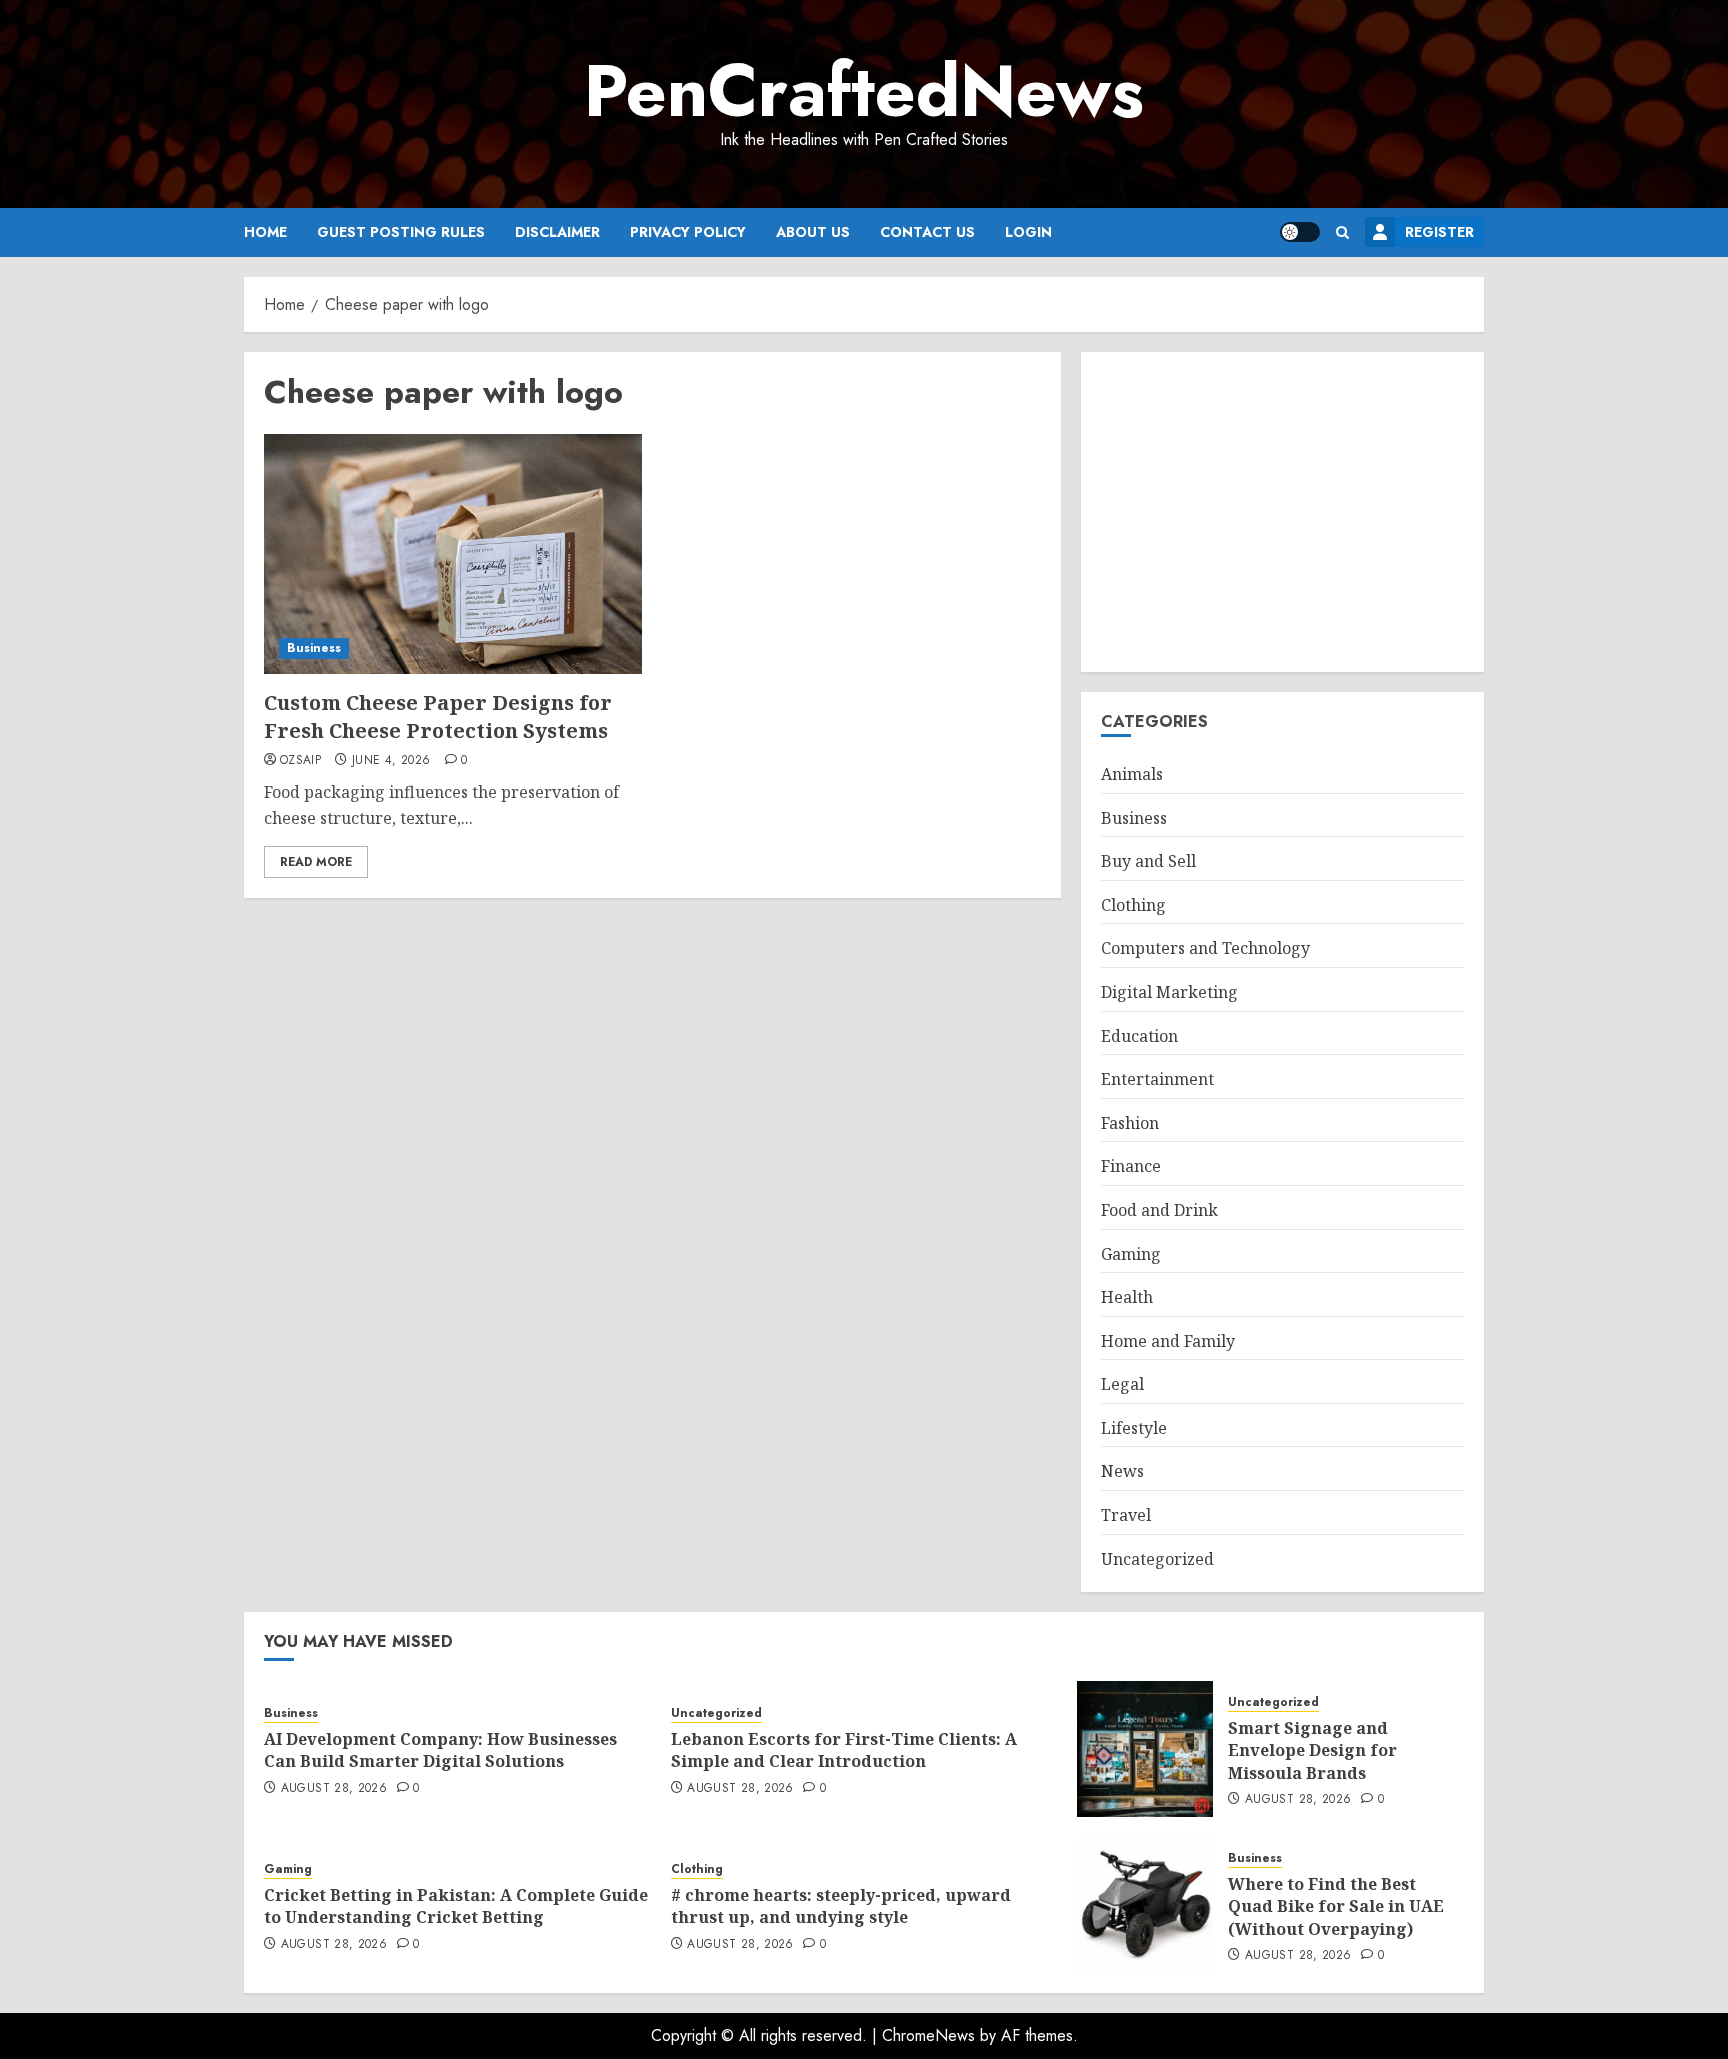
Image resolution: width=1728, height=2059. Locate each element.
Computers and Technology (1205, 948)
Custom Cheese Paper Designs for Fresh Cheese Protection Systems (438, 716)
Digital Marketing (1169, 992)
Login (1028, 232)
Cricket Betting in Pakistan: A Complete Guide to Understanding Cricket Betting (456, 1906)
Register (1439, 232)
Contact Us (927, 232)
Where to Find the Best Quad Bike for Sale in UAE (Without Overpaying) (1336, 1906)
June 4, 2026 (391, 761)
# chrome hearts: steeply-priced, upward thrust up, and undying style (841, 1906)
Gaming (1131, 1254)
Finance (1131, 1166)
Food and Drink (1159, 1210)
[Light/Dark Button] (1300, 232)
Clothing (1133, 905)
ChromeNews (928, 2035)
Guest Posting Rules (401, 232)
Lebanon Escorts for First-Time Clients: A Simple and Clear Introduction (844, 1750)
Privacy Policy (688, 232)
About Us (813, 232)
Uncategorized (1157, 1559)
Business (314, 648)
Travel (1126, 1515)
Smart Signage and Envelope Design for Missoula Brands (1312, 1750)
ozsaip (300, 761)
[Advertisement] (1282, 512)
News (1122, 1471)
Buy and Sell (1148, 861)
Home (265, 232)
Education (1139, 1036)
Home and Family (1168, 1341)
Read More (316, 862)
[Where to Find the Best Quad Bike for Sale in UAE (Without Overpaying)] (1145, 1905)
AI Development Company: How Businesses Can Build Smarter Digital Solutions (440, 1750)
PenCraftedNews (864, 91)
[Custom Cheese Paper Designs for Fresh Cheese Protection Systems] (453, 554)
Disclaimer (557, 232)
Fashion (1130, 1123)
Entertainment (1157, 1079)
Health (1127, 1297)
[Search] (1342, 232)
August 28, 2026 (334, 1789)
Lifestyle (1134, 1428)
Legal (1122, 1384)
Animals (1132, 774)
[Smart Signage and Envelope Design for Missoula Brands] (1145, 1749)
